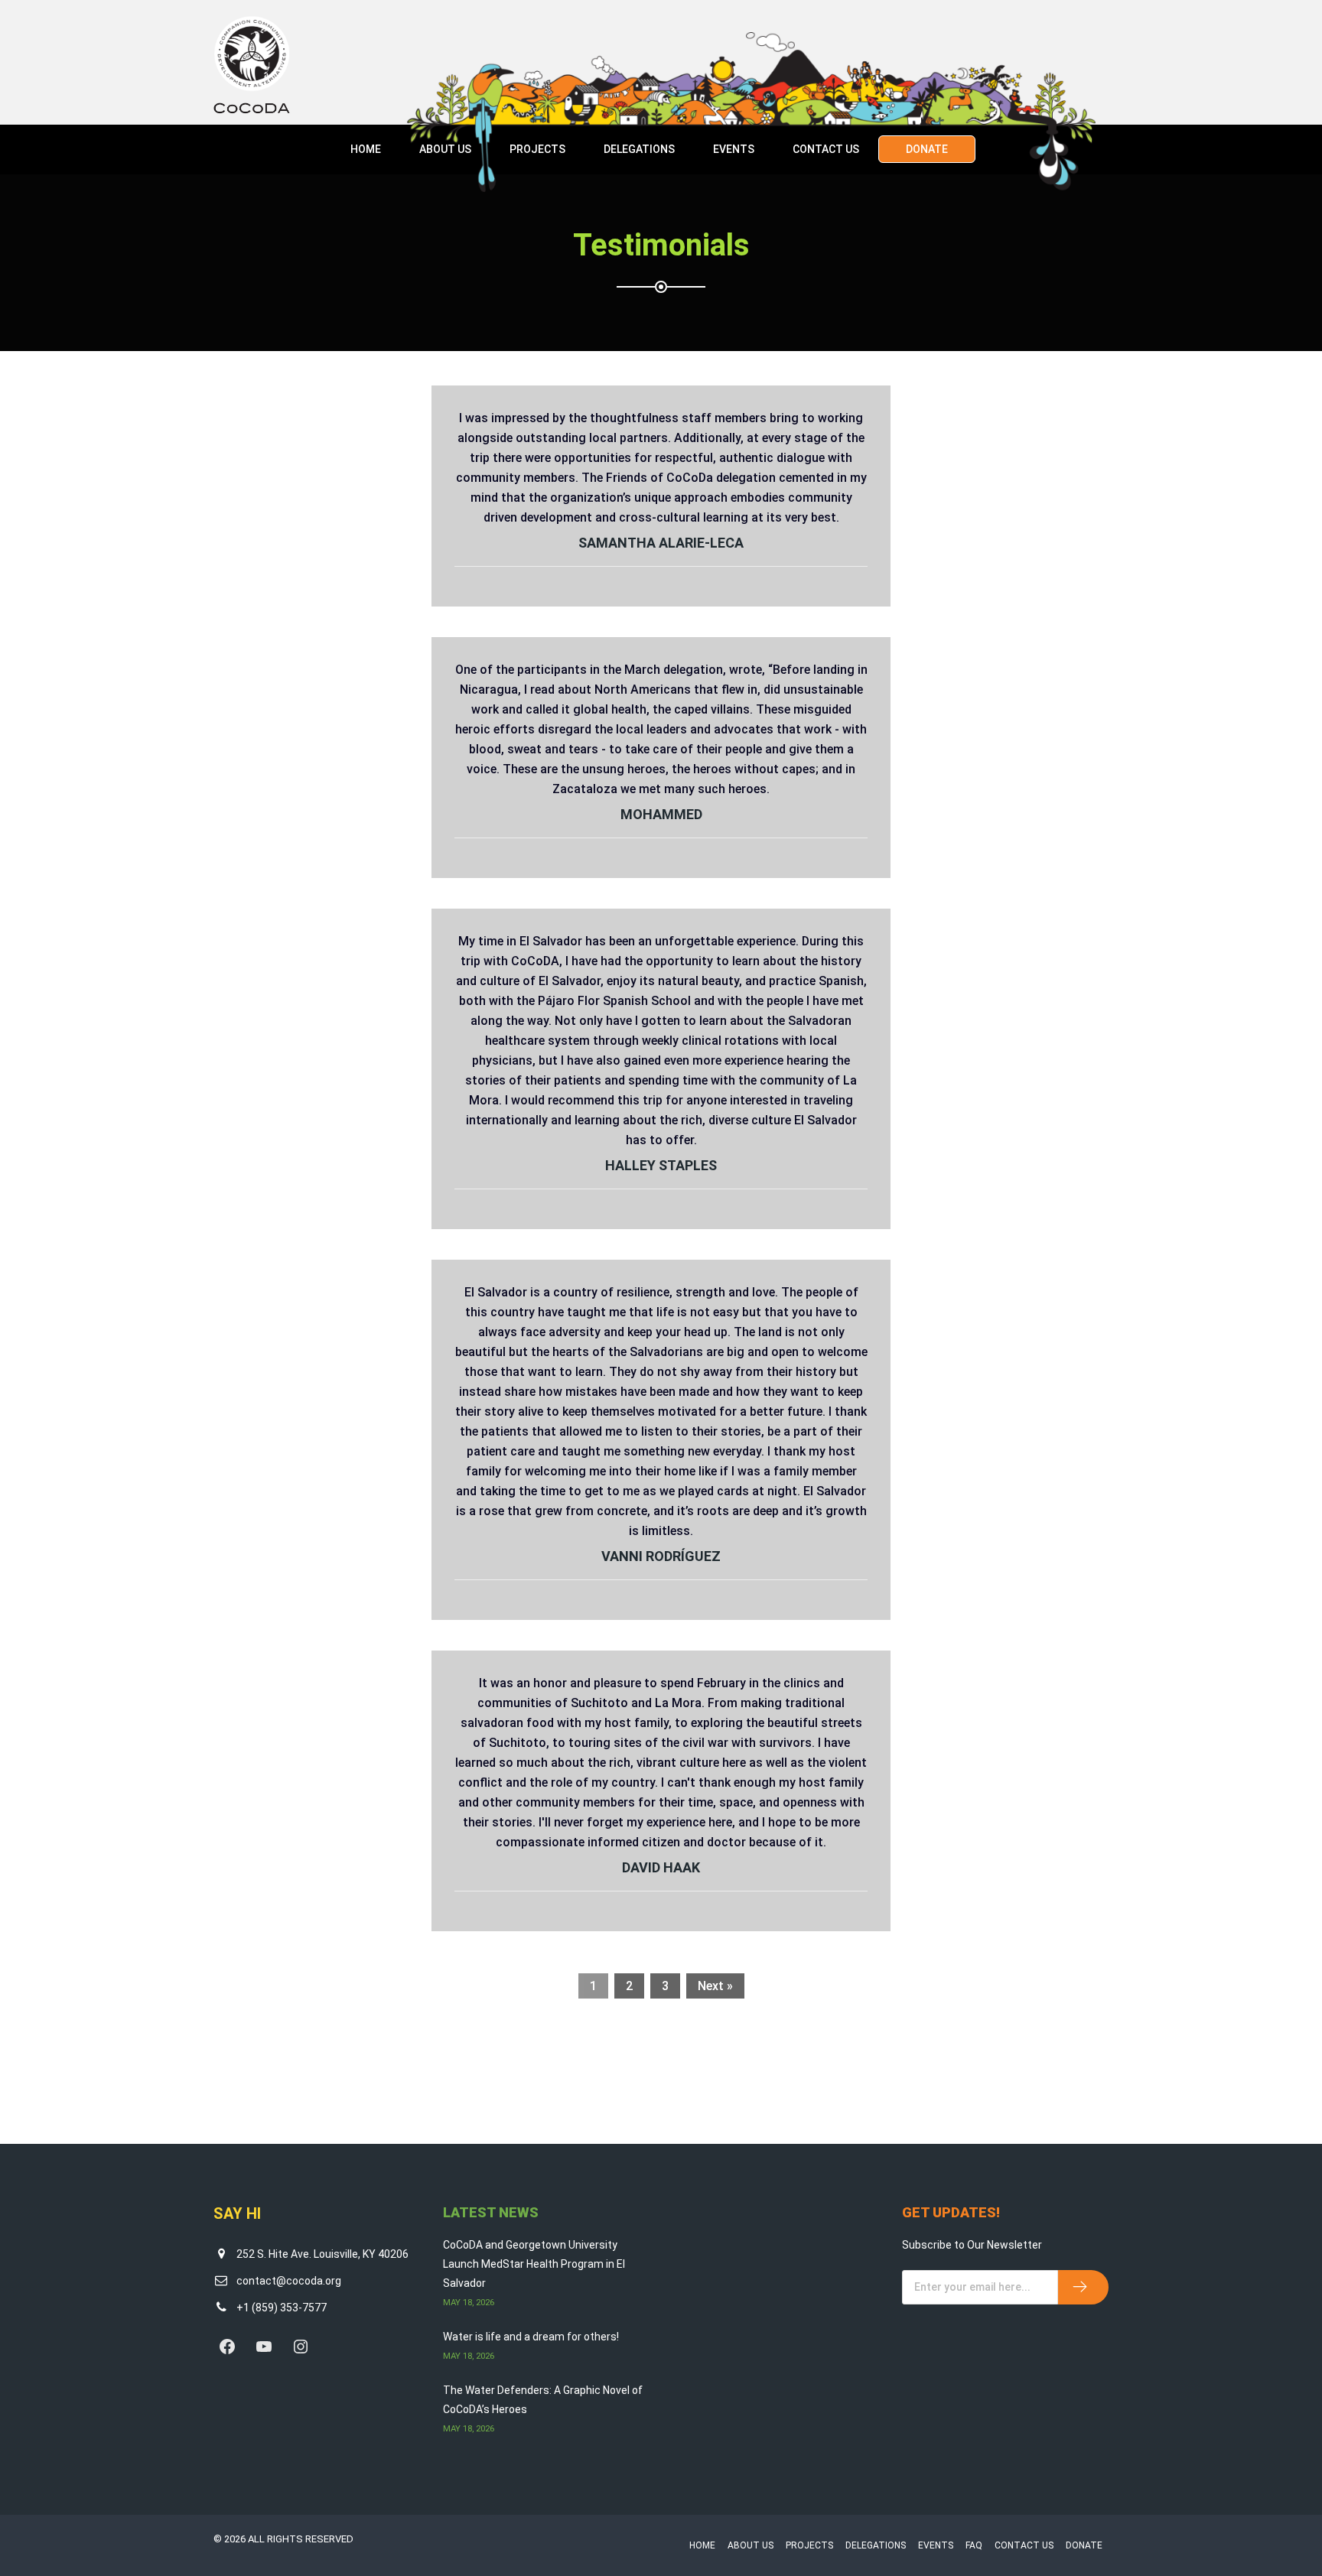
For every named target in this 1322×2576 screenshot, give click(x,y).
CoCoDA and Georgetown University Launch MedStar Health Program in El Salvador (534, 2264)
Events (734, 149)
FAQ (974, 2545)
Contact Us (826, 149)
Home (366, 149)
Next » (715, 1986)
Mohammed (661, 814)
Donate (927, 149)
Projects (537, 149)
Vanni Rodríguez (661, 1556)
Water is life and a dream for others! (531, 2337)
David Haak (661, 1867)
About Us (445, 149)
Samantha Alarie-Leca (661, 543)
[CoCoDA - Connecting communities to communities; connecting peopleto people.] (252, 64)
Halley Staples (661, 1165)
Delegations (639, 149)
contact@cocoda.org (289, 2281)
